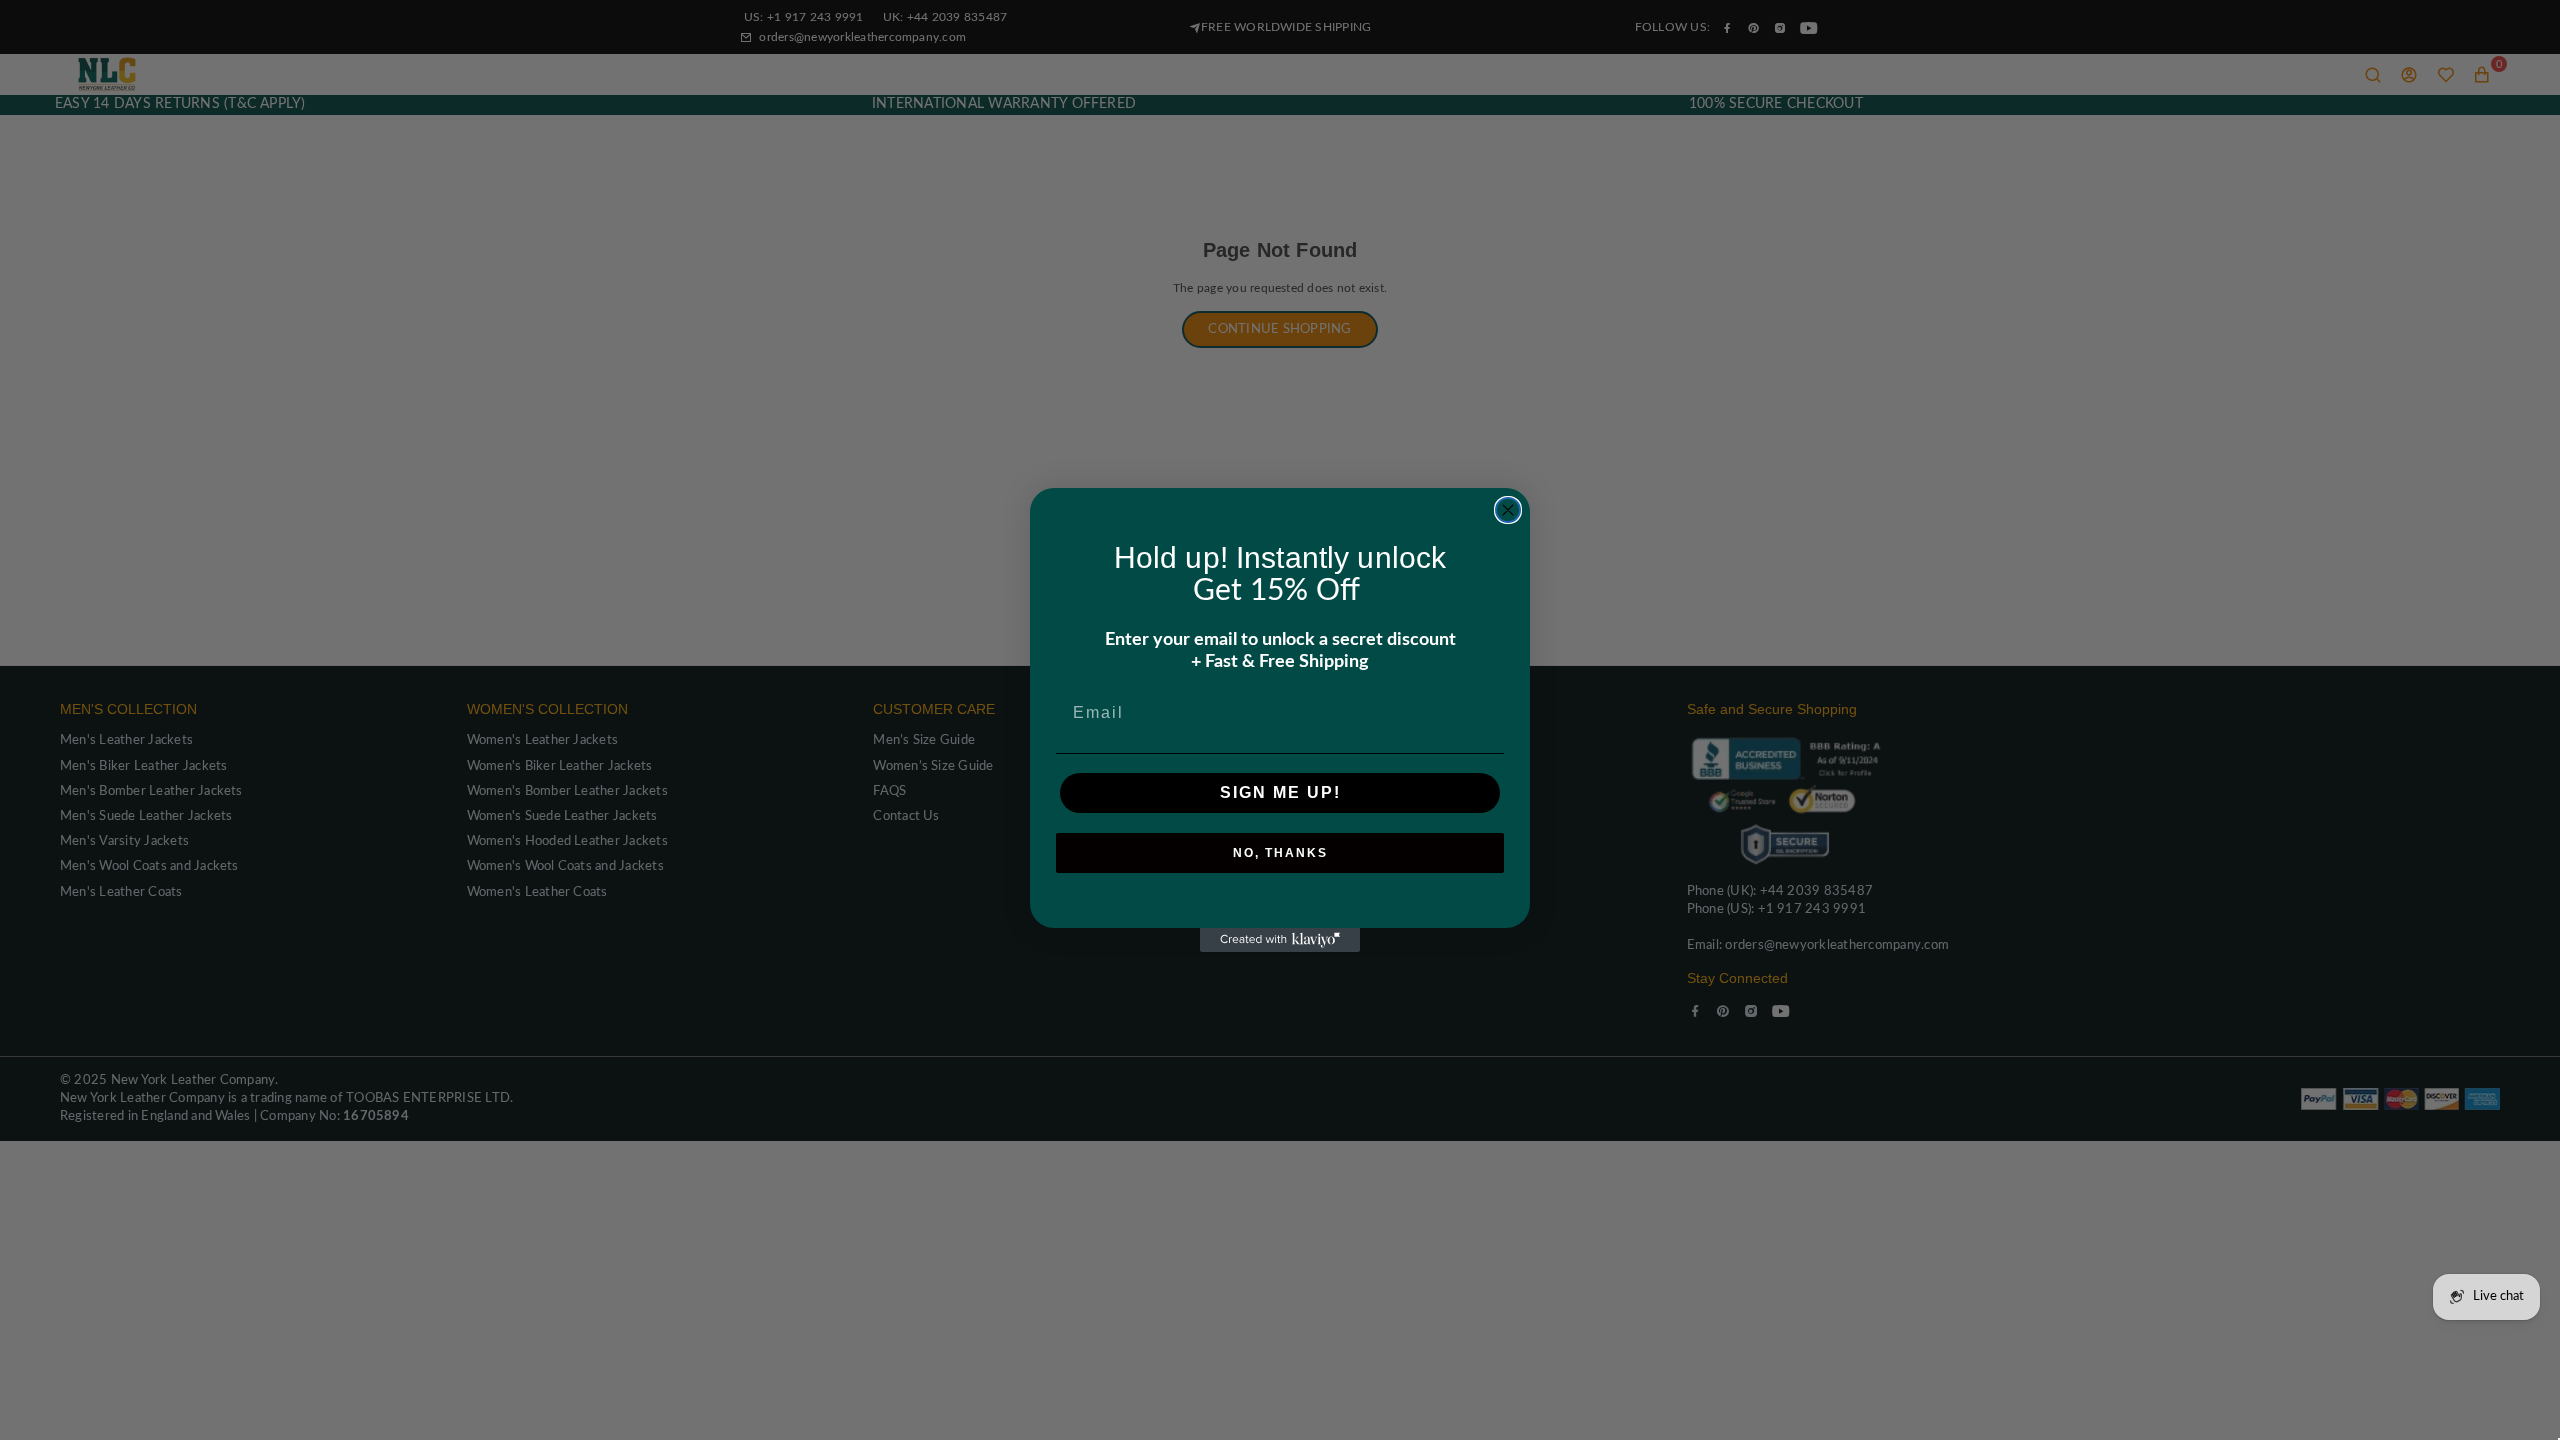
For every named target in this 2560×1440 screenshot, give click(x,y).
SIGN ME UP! (1280, 792)
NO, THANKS (1280, 853)
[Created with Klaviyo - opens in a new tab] (1280, 940)
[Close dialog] (1508, 510)
